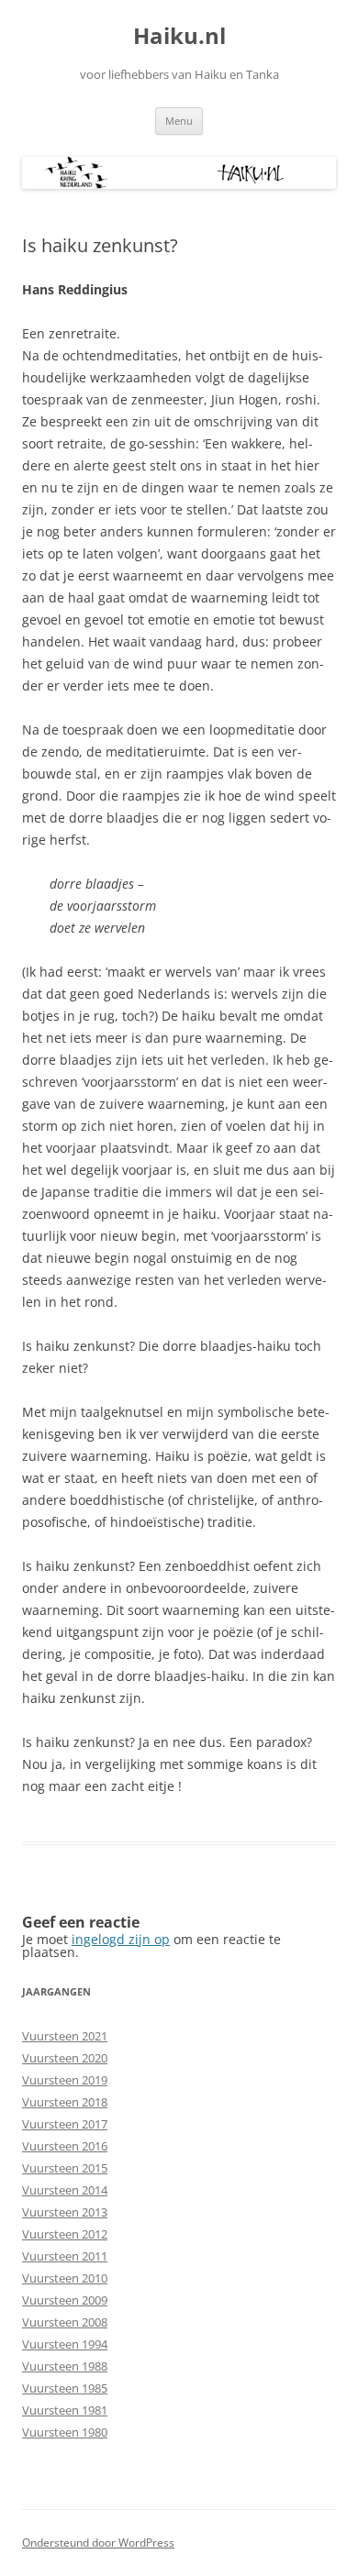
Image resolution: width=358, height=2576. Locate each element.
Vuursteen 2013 (65, 2212)
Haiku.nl (179, 36)
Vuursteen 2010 (65, 2278)
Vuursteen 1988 (65, 2366)
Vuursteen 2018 (65, 2102)
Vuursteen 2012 (65, 2234)
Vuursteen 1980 (65, 2432)
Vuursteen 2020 (65, 2058)
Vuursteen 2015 (65, 2168)
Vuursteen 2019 (65, 2080)
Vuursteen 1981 (65, 2410)
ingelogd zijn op (121, 1939)
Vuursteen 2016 (65, 2146)
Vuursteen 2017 (65, 2124)
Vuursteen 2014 (65, 2190)
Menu (179, 121)
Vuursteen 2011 (65, 2256)
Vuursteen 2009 (65, 2300)
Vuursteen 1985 (65, 2388)
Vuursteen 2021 (65, 2036)
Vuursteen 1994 (65, 2344)
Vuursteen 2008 (65, 2322)
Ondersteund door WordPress (98, 2543)
